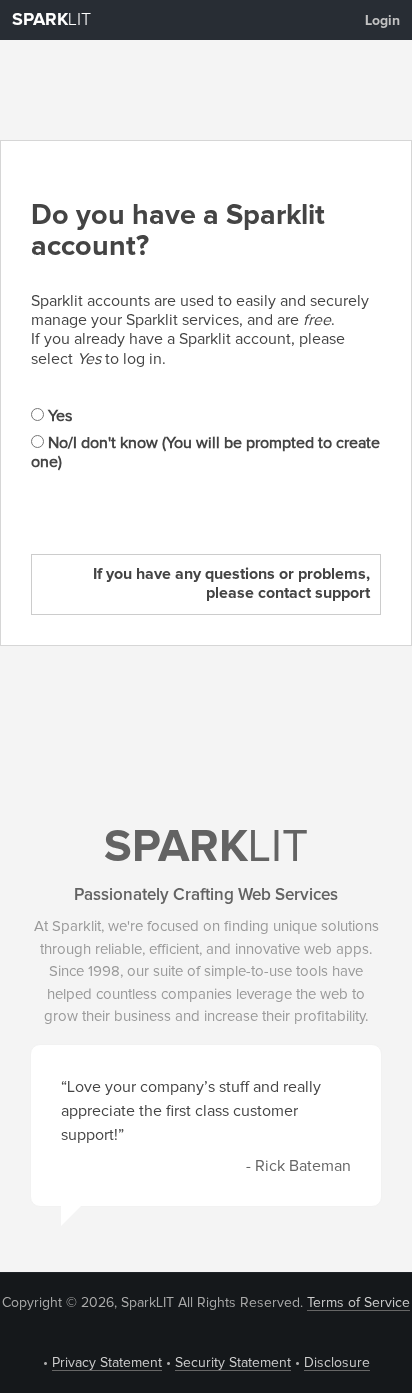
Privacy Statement (107, 1363)
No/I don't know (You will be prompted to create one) (205, 452)
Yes (58, 416)
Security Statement (233, 1363)
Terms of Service (358, 1303)
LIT (51, 20)
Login (382, 21)
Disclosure (337, 1363)
